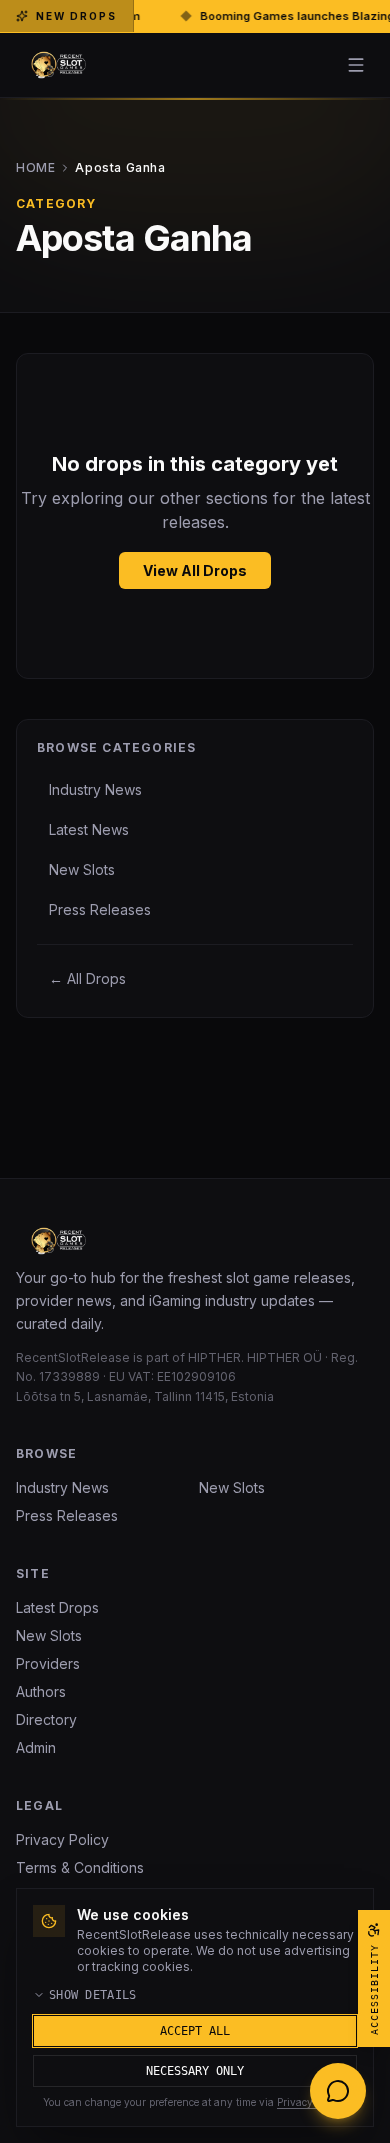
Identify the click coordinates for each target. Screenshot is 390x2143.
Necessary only (195, 2071)
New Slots (232, 1487)
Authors (41, 1691)
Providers (48, 1663)
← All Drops (87, 978)
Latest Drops (57, 1607)
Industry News (62, 1487)
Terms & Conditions (80, 1867)
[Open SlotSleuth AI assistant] (338, 2091)
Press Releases (67, 1515)
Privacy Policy (62, 1839)
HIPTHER (214, 1357)
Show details (93, 1995)
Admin (36, 1747)
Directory (46, 1719)
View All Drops (195, 570)
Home (91, 167)
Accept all (195, 2031)
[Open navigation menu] (356, 65)
